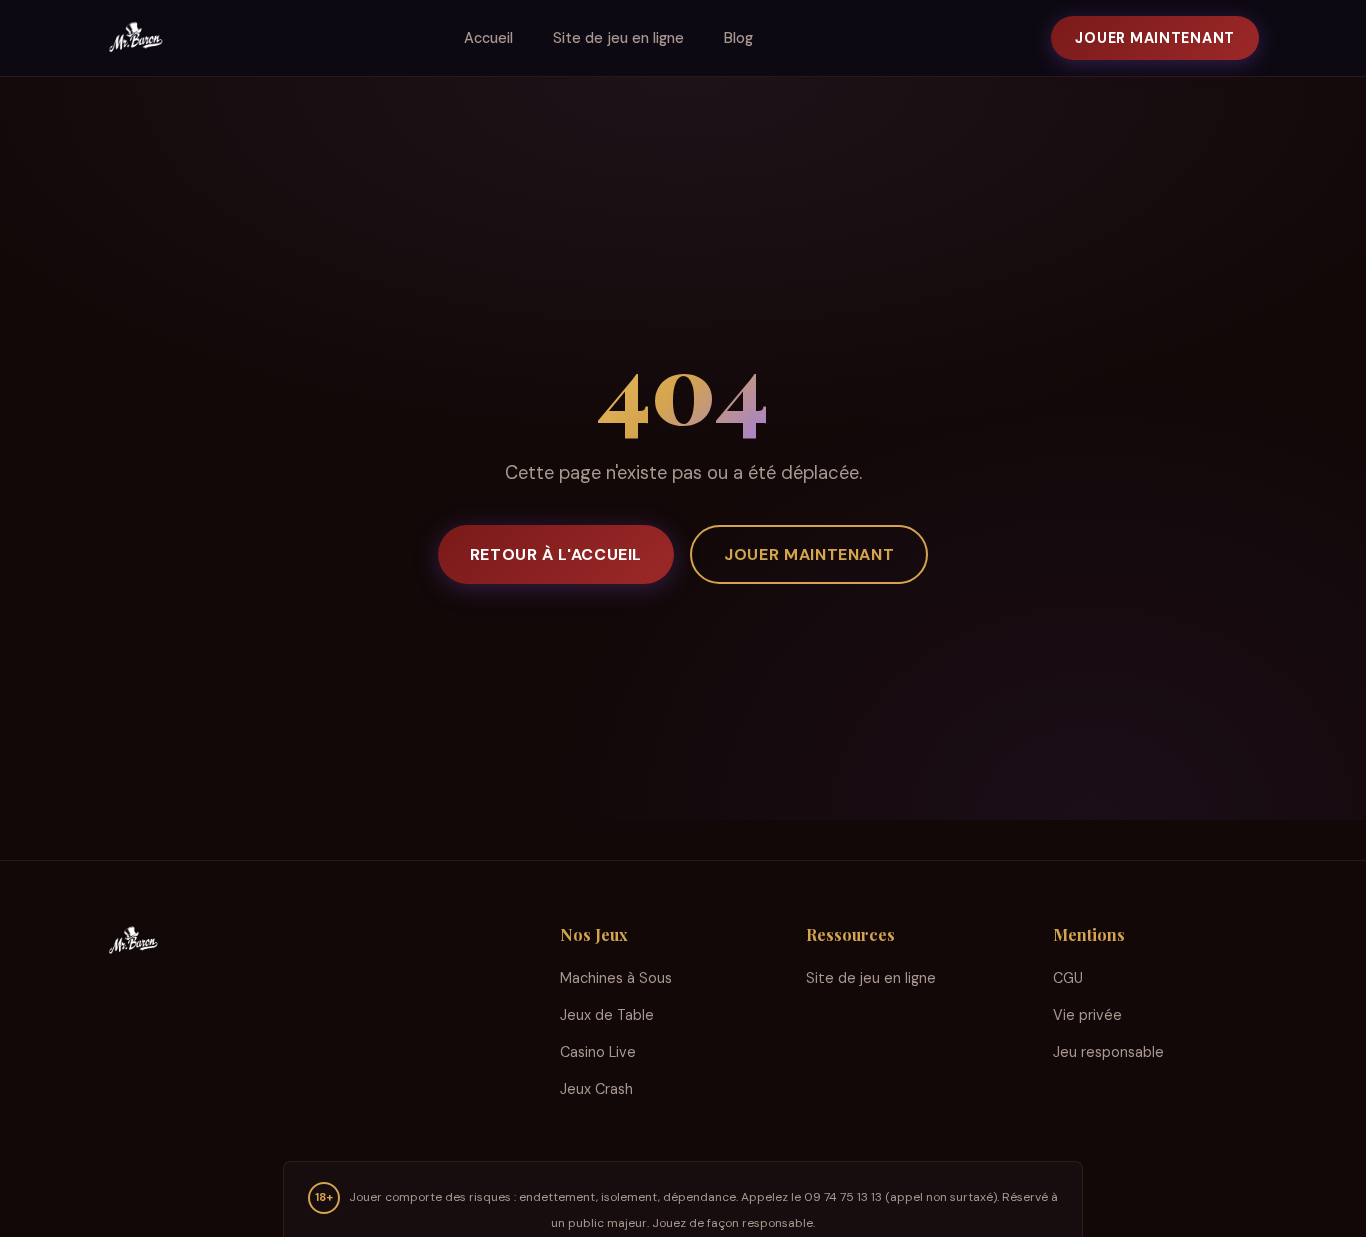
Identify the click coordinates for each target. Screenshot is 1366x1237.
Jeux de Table (607, 1015)
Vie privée (1087, 1015)
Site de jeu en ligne (618, 38)
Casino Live (598, 1052)
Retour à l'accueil (556, 554)
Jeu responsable (1108, 1052)
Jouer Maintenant (1155, 38)
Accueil (488, 38)
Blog (738, 38)
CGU (1068, 978)
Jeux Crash (596, 1089)
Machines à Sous (616, 978)
